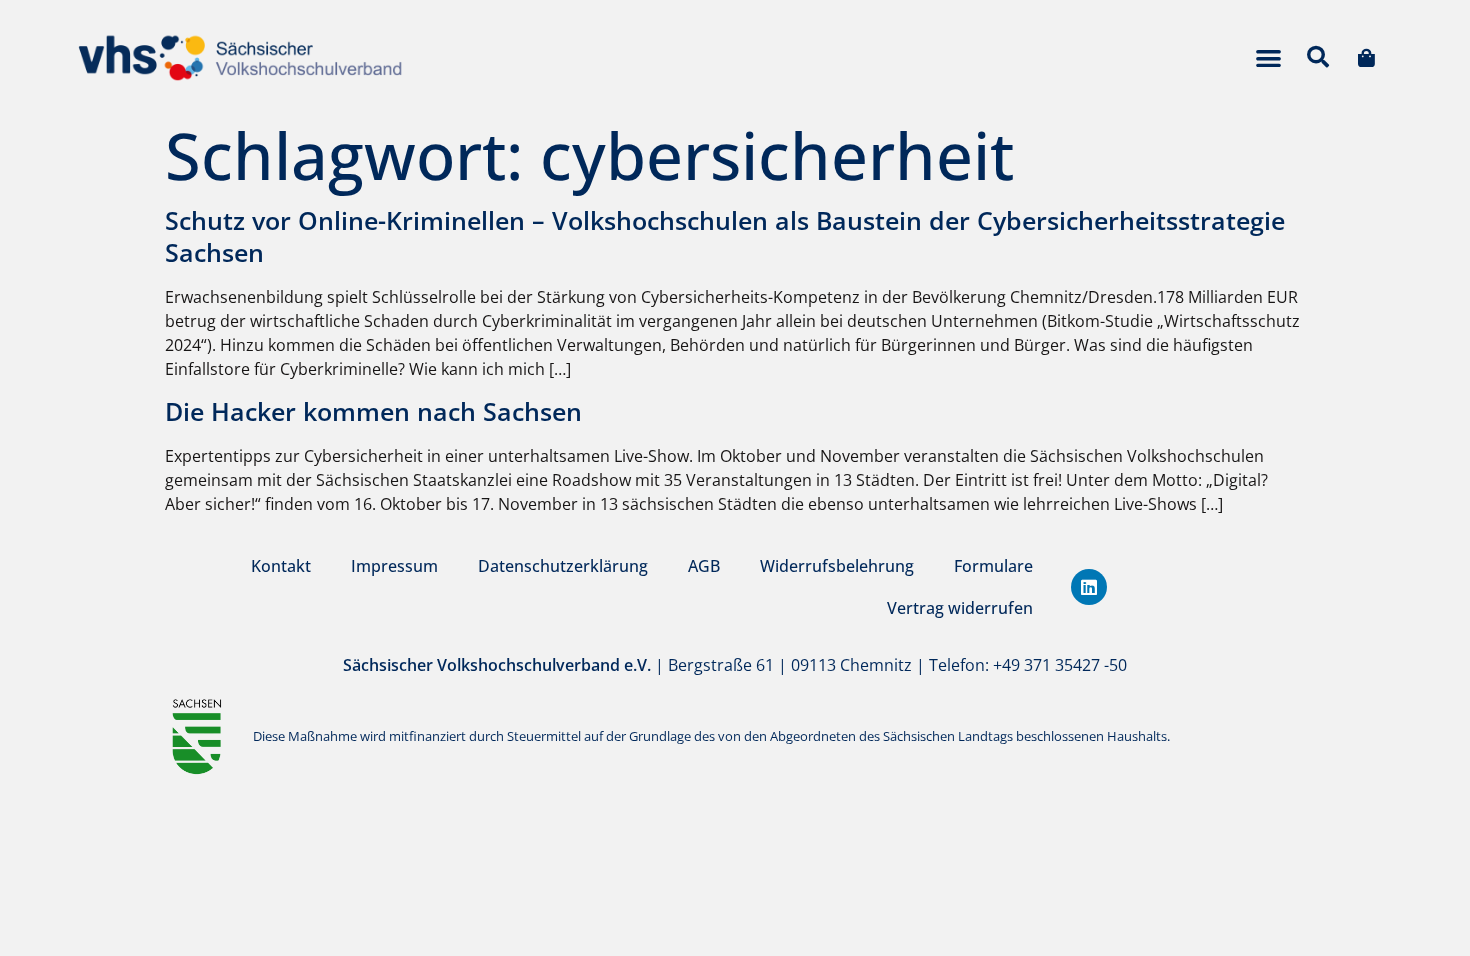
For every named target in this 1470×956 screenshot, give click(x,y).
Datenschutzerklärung (563, 566)
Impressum (394, 566)
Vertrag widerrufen (960, 608)
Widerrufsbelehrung (837, 566)
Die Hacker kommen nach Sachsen (373, 411)
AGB (704, 566)
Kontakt (281, 566)
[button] (1268, 57)
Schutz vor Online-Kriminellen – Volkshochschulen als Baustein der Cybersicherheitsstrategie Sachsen (725, 236)
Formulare (993, 566)
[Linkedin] (1089, 587)
